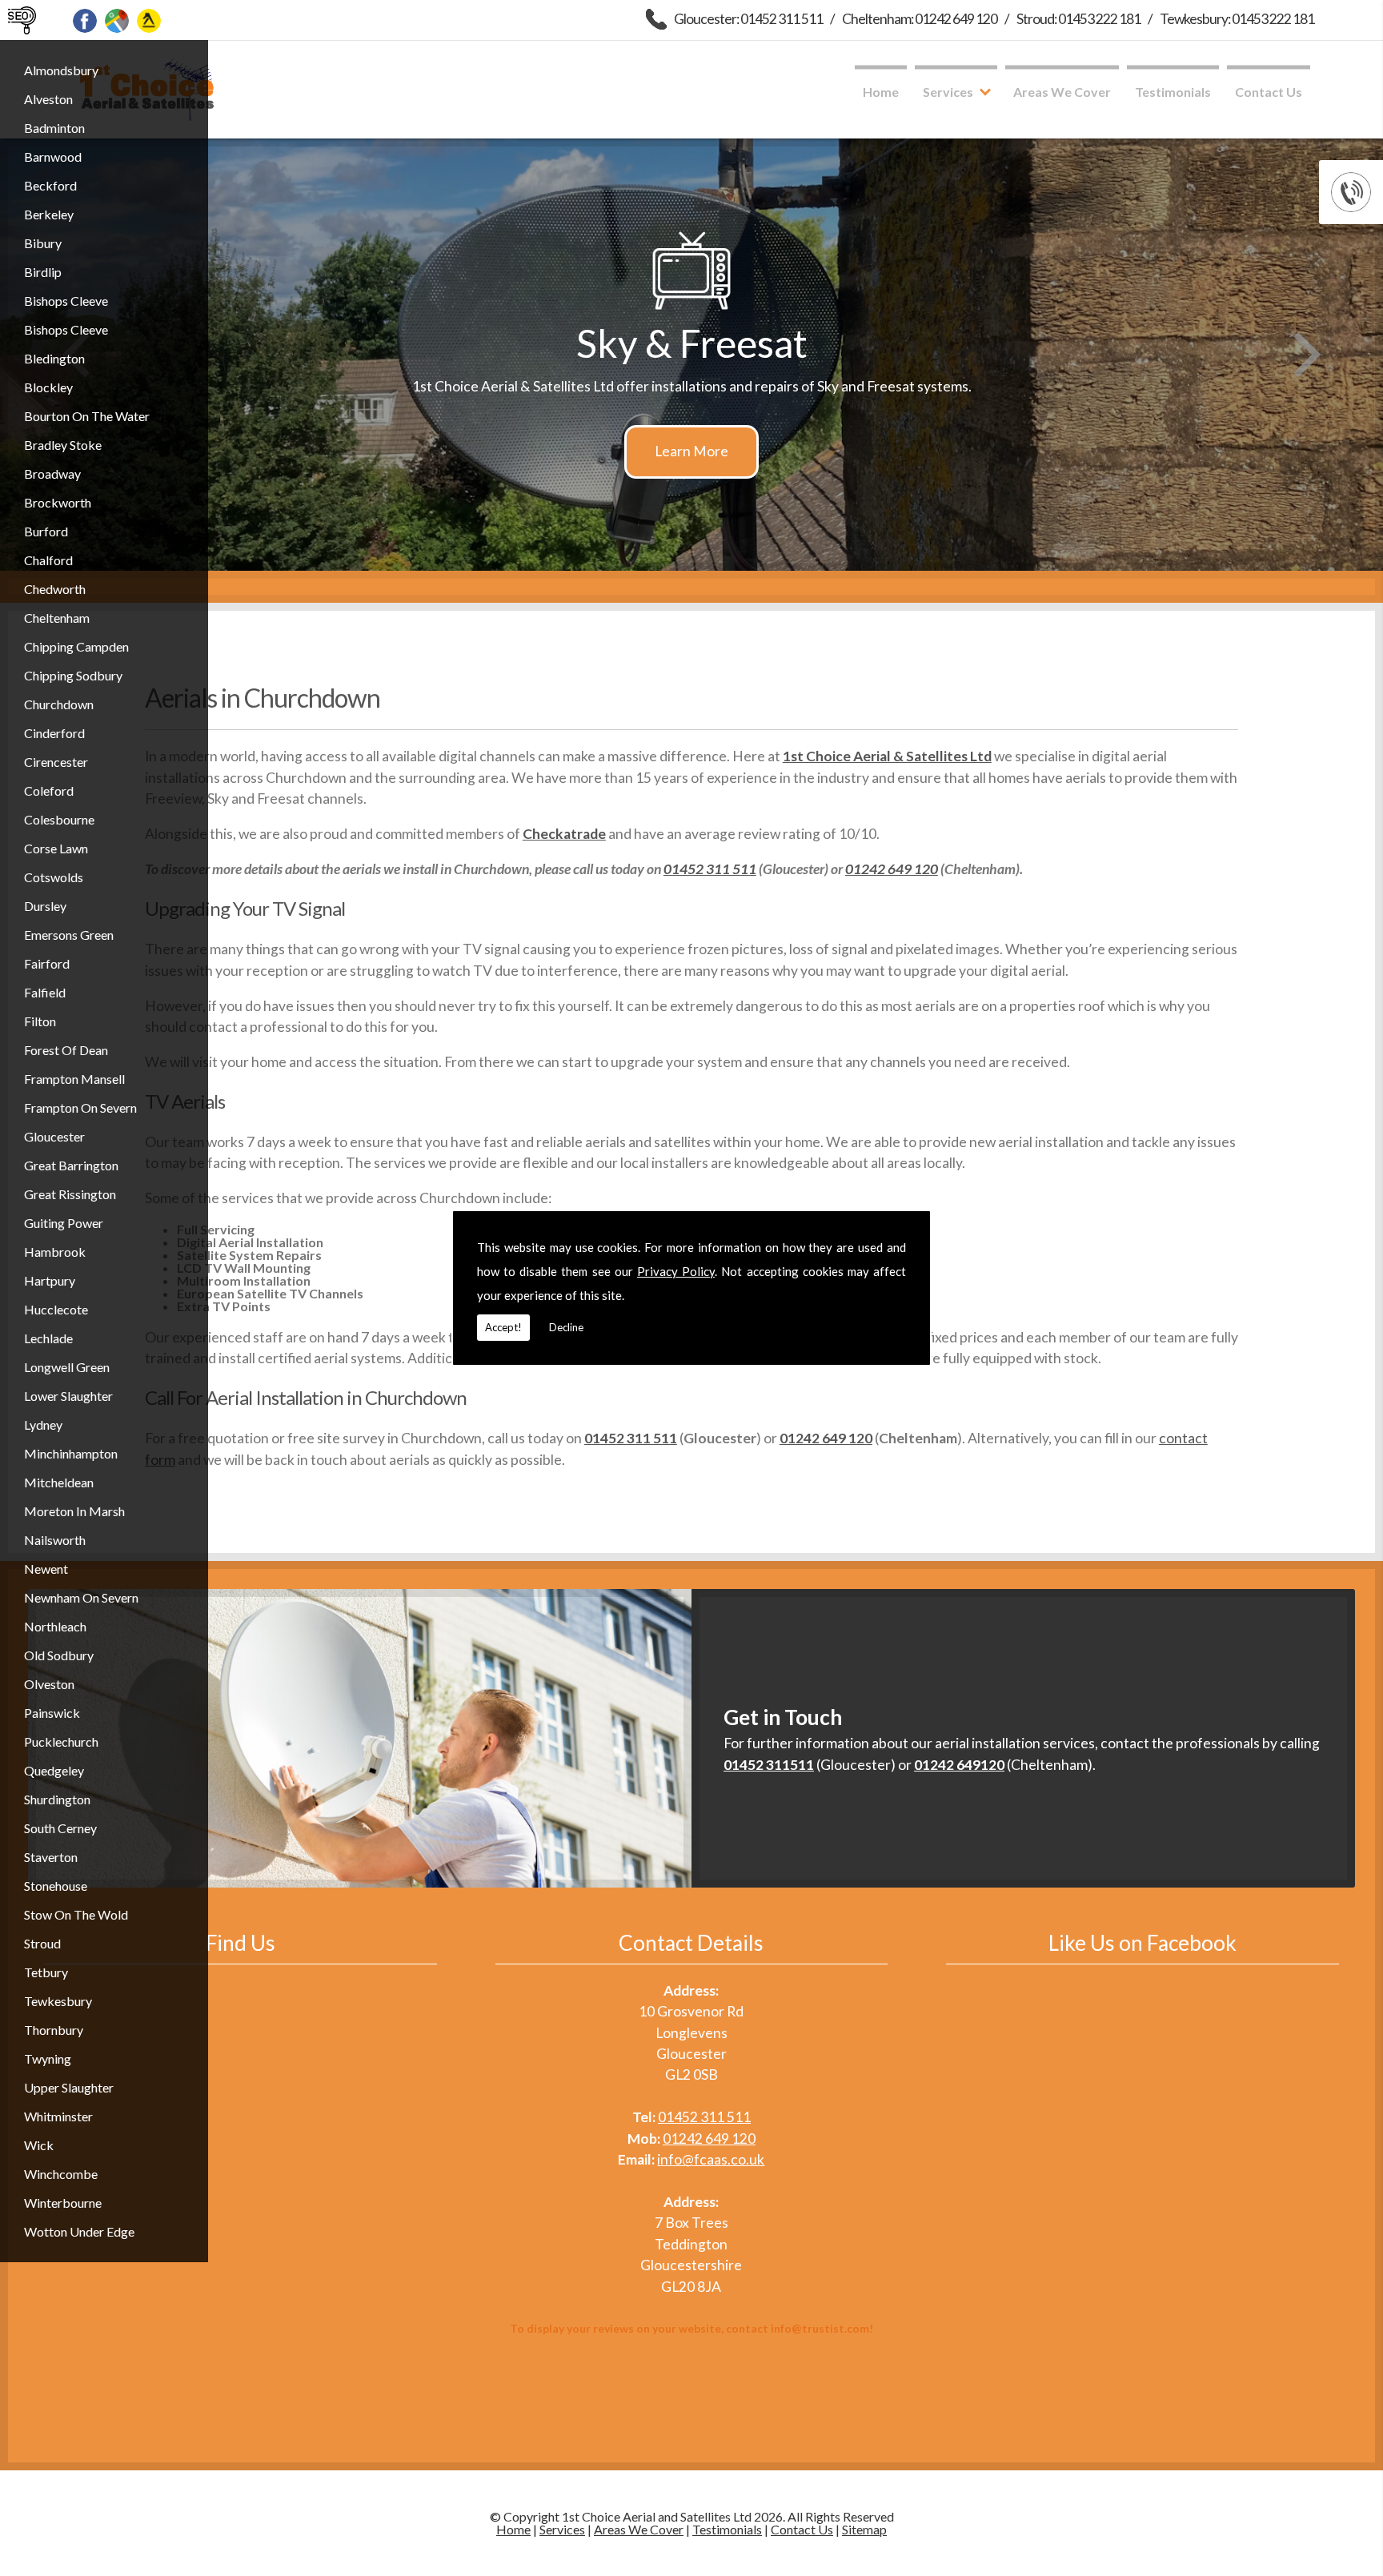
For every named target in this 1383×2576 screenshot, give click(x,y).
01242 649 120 (892, 869)
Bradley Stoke (63, 445)
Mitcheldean (59, 1482)
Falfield (45, 992)
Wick (39, 2145)
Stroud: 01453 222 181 (1078, 19)
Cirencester (56, 762)
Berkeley (49, 214)
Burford (46, 531)
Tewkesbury (58, 2001)
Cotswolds (54, 877)
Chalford (48, 560)
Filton (40, 1021)
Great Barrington (71, 1165)
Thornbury (54, 2030)
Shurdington (57, 1799)
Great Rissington (70, 1194)
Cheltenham (57, 618)
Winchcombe (61, 2174)
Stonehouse (56, 1886)
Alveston (48, 99)
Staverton (51, 1857)
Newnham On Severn (81, 1597)
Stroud (42, 1943)
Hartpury (50, 1280)
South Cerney (60, 1828)
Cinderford (54, 733)
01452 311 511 (710, 869)
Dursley (45, 906)
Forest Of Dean (66, 1050)
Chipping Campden (76, 646)
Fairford (47, 963)
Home (881, 92)
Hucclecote (56, 1309)
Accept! (503, 1327)
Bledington (54, 358)
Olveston (49, 1684)
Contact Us (1269, 92)
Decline (566, 1327)
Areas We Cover (1062, 92)
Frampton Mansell (74, 1079)
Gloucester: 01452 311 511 (748, 19)
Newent (46, 1569)
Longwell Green (67, 1367)
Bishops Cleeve (66, 301)
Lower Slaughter (68, 1396)
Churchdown (59, 704)
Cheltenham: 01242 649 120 (920, 19)
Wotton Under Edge (79, 2231)
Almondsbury (61, 70)
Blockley (48, 387)
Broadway (52, 473)
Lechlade (48, 1338)
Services (948, 92)
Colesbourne (59, 819)
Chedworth (55, 589)
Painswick (52, 1713)
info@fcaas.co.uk (711, 2159)
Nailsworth (55, 1540)
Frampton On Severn (80, 1107)
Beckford (50, 185)
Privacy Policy (676, 1271)
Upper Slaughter (69, 2087)
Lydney (43, 1424)
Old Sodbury (59, 1655)
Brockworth (58, 502)
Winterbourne (63, 2203)
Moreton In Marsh (74, 1511)
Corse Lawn (56, 848)
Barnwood (53, 156)
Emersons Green (69, 935)
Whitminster (58, 2116)
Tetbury (46, 1972)
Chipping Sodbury (73, 675)
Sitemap (864, 2529)
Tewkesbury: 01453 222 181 (1237, 19)
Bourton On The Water (87, 416)
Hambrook (55, 1252)
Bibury (43, 243)
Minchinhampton (71, 1453)
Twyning (48, 2058)
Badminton (54, 128)
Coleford (49, 790)
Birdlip (43, 272)
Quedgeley (54, 1770)
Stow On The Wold (76, 1914)
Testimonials (1173, 92)
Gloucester (54, 1136)
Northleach (55, 1626)
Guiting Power (64, 1223)
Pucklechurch (61, 1741)
